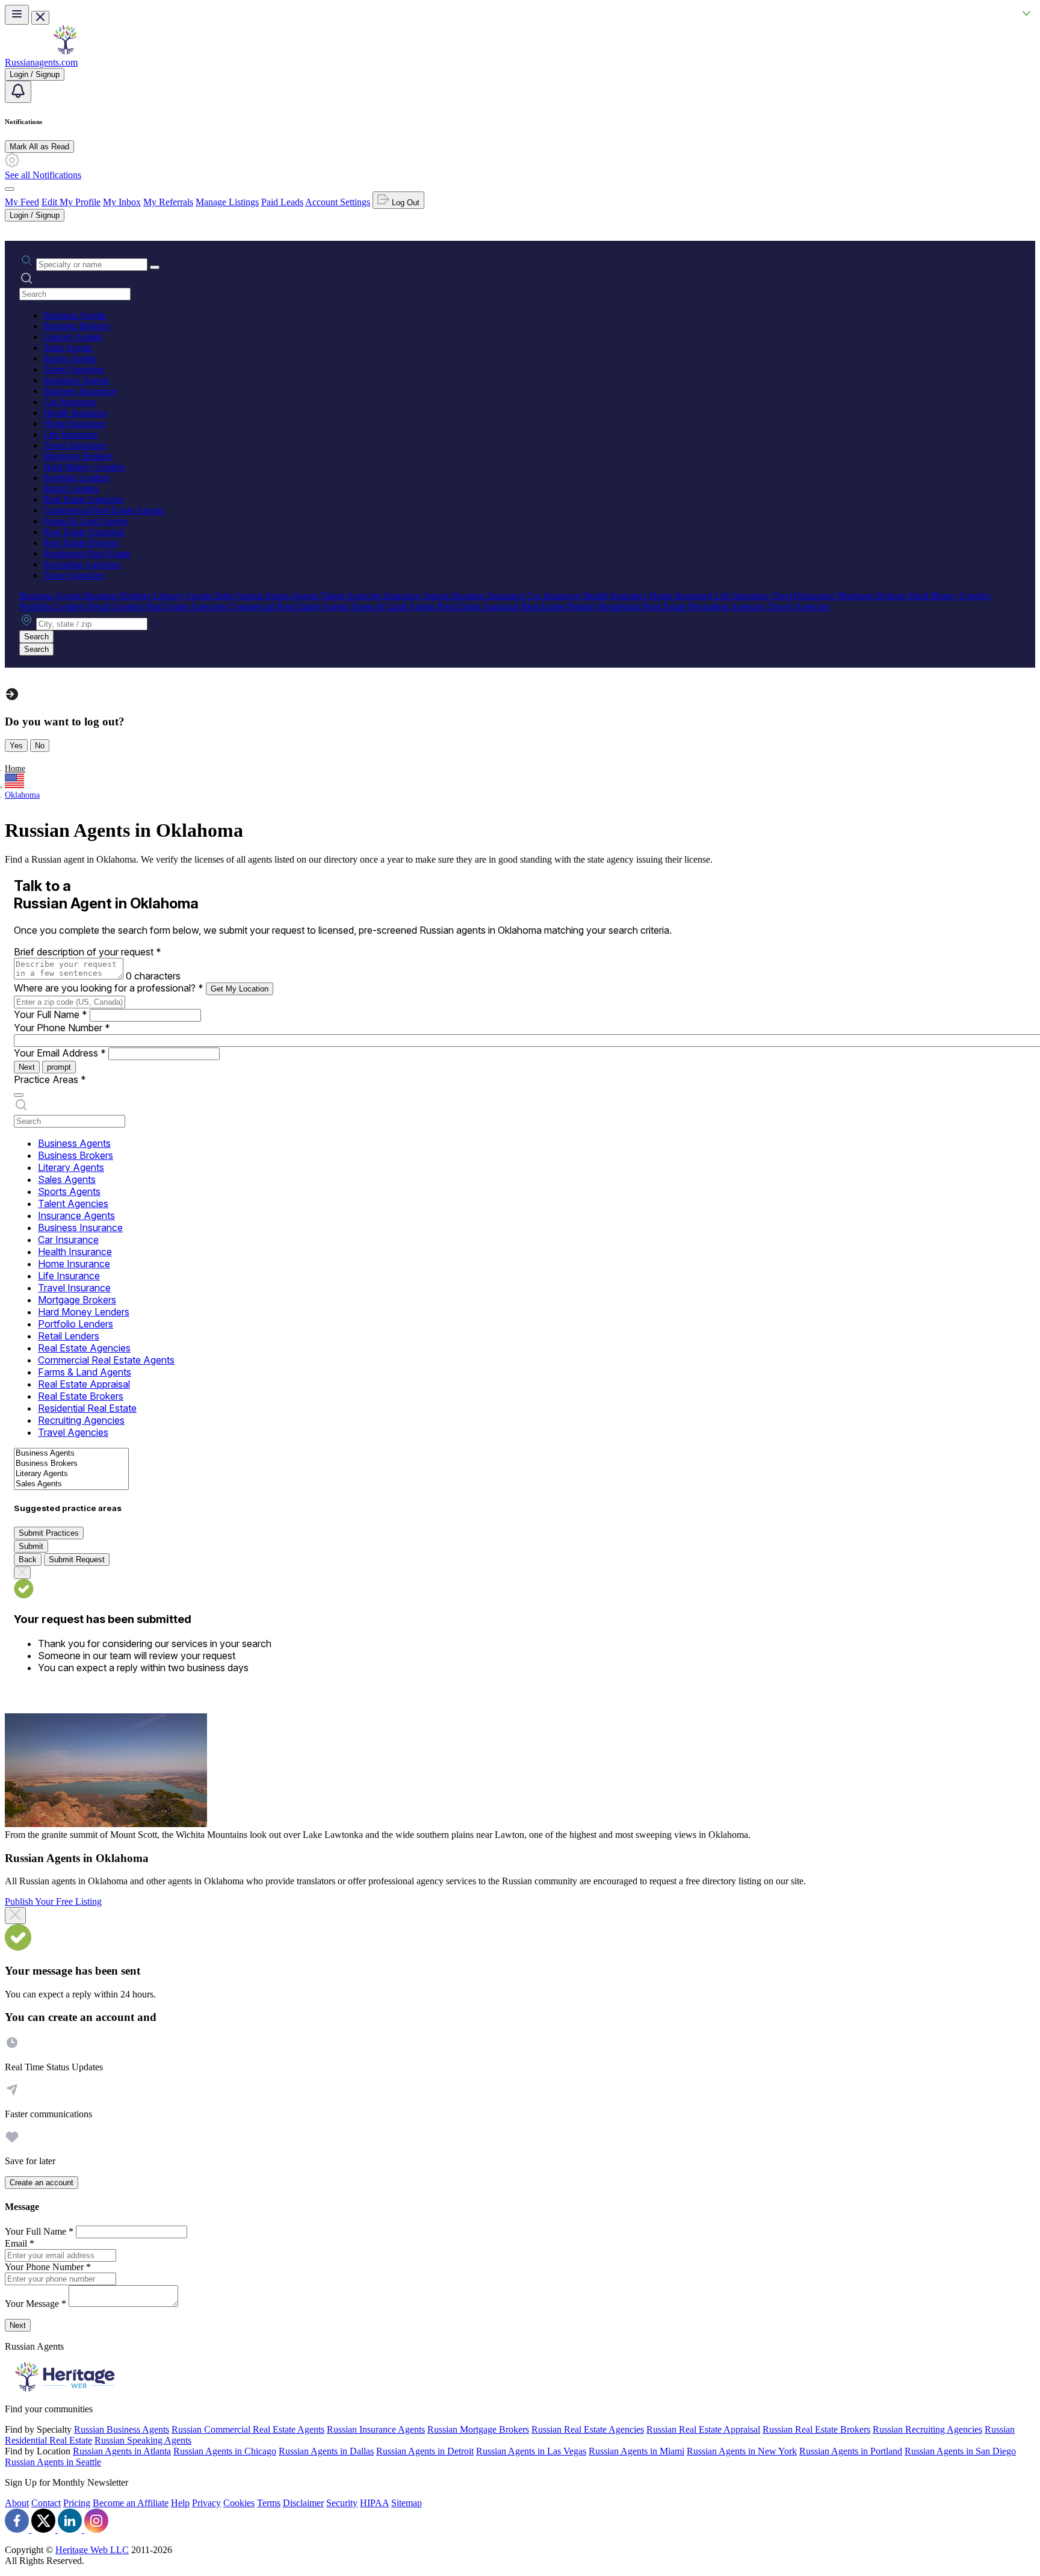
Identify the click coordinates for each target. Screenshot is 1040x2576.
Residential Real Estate (87, 554)
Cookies (239, 2503)
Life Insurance (71, 434)
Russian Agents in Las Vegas (531, 2451)
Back (28, 1560)
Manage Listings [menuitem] (227, 202)
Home (15, 768)
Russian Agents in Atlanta (122, 2451)
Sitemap (407, 2503)
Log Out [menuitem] (404, 203)
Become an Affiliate (131, 2503)
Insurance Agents (76, 380)
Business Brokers (76, 326)
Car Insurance (70, 402)
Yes (16, 746)
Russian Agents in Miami (636, 2451)
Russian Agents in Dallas (326, 2451)
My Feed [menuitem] (22, 202)
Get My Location (240, 989)
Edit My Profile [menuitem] (71, 202)
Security (342, 2503)
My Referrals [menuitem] (168, 202)
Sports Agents (70, 358)
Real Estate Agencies (83, 499)
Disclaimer (303, 2503)
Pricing (77, 2503)
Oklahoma (22, 795)
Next (27, 1067)
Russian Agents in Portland (851, 2451)
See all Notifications (43, 175)
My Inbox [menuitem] (122, 202)
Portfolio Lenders (76, 478)
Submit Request (77, 1560)
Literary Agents (73, 337)
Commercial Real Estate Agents (104, 510)
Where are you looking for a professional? (109, 988)
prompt (59, 1067)
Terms (269, 2503)
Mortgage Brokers (78, 456)
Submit (31, 1546)
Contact (46, 2503)
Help (180, 2503)
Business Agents (75, 315)
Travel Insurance (75, 445)
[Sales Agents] (71, 1484)
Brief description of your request (88, 952)
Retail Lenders (71, 489)
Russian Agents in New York (742, 2451)
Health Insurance (76, 413)
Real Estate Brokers (81, 543)
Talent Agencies (74, 369)
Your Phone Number (62, 1028)
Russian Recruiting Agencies (927, 2429)
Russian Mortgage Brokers (478, 2429)
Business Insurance (80, 391)
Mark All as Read (39, 147)
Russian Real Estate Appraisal (703, 2429)
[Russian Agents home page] (65, 51)
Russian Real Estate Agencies (588, 2429)
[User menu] (10, 189)
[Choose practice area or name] (155, 267)
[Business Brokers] (71, 1464)
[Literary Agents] (71, 1474)
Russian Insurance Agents (376, 2429)
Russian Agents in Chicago (225, 2451)
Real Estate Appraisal (84, 532)
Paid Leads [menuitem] (282, 202)
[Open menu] (17, 15)
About (17, 2503)
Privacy (206, 2503)
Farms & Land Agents (85, 521)
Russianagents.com (41, 62)
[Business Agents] (71, 1454)
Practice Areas (50, 1079)
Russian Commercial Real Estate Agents (248, 2429)
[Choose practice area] (19, 1095)
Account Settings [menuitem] (338, 202)
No (40, 746)
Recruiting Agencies (82, 564)
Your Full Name (51, 1014)
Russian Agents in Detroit (425, 2451)
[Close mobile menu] (40, 18)
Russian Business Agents (122, 2429)
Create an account (42, 2183)
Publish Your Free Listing (53, 1901)
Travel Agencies (74, 575)
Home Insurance (75, 424)
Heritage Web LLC (92, 2550)
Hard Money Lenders (84, 467)
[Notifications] (18, 92)
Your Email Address (60, 1053)
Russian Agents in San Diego (960, 2451)
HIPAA (374, 2503)
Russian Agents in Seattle (53, 2462)
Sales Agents (68, 348)
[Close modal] (15, 1916)
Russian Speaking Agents (143, 2440)
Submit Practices (49, 1533)
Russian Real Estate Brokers (816, 2429)
